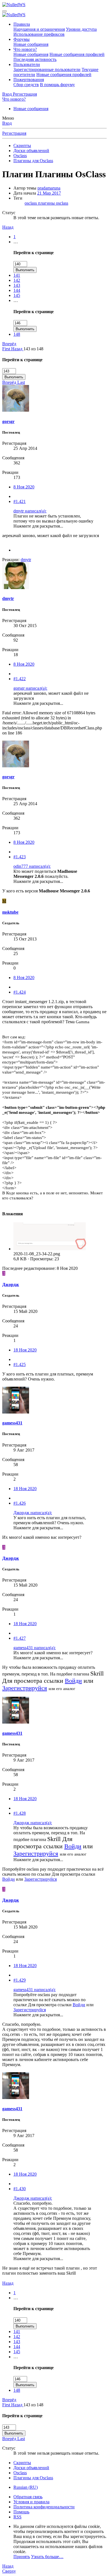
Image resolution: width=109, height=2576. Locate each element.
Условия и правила (31, 2502)
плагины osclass (53, 203)
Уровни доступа (81, 29)
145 (17, 295)
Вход (7, 123)
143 (17, 285)
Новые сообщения (31, 44)
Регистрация (14, 133)
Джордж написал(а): (33, 1513)
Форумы (22, 39)
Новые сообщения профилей (77, 54)
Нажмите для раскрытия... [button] (38, 526)
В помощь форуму (57, 85)
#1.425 (20, 1364)
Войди (73, 1681)
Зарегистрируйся (25, 1688)
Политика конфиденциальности (44, 2507)
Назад (8, 227)
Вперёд (9, 344)
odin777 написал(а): (32, 866)
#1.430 (20, 2189)
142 (17, 280)
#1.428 (20, 1813)
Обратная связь (28, 2497)
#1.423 (20, 857)
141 (17, 275)
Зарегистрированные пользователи (47, 69)
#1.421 (20, 501)
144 (17, 290)
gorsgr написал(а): (30, 688)
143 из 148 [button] (33, 349)
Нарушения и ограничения (39, 29)
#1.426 (20, 1503)
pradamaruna (49, 188)
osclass (31, 203)
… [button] (16, 242)
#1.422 (20, 679)
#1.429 (20, 1980)
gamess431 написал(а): (35, 1648)
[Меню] (4, 11)
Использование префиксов (39, 34)
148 (17, 334)
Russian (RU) (26, 2487)
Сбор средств (26, 85)
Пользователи (27, 64)
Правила (22, 24)
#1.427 (20, 1638)
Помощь (21, 2512)
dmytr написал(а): (30, 511)
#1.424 (20, 992)
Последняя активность (35, 59)
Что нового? (25, 49)
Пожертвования (29, 80)
